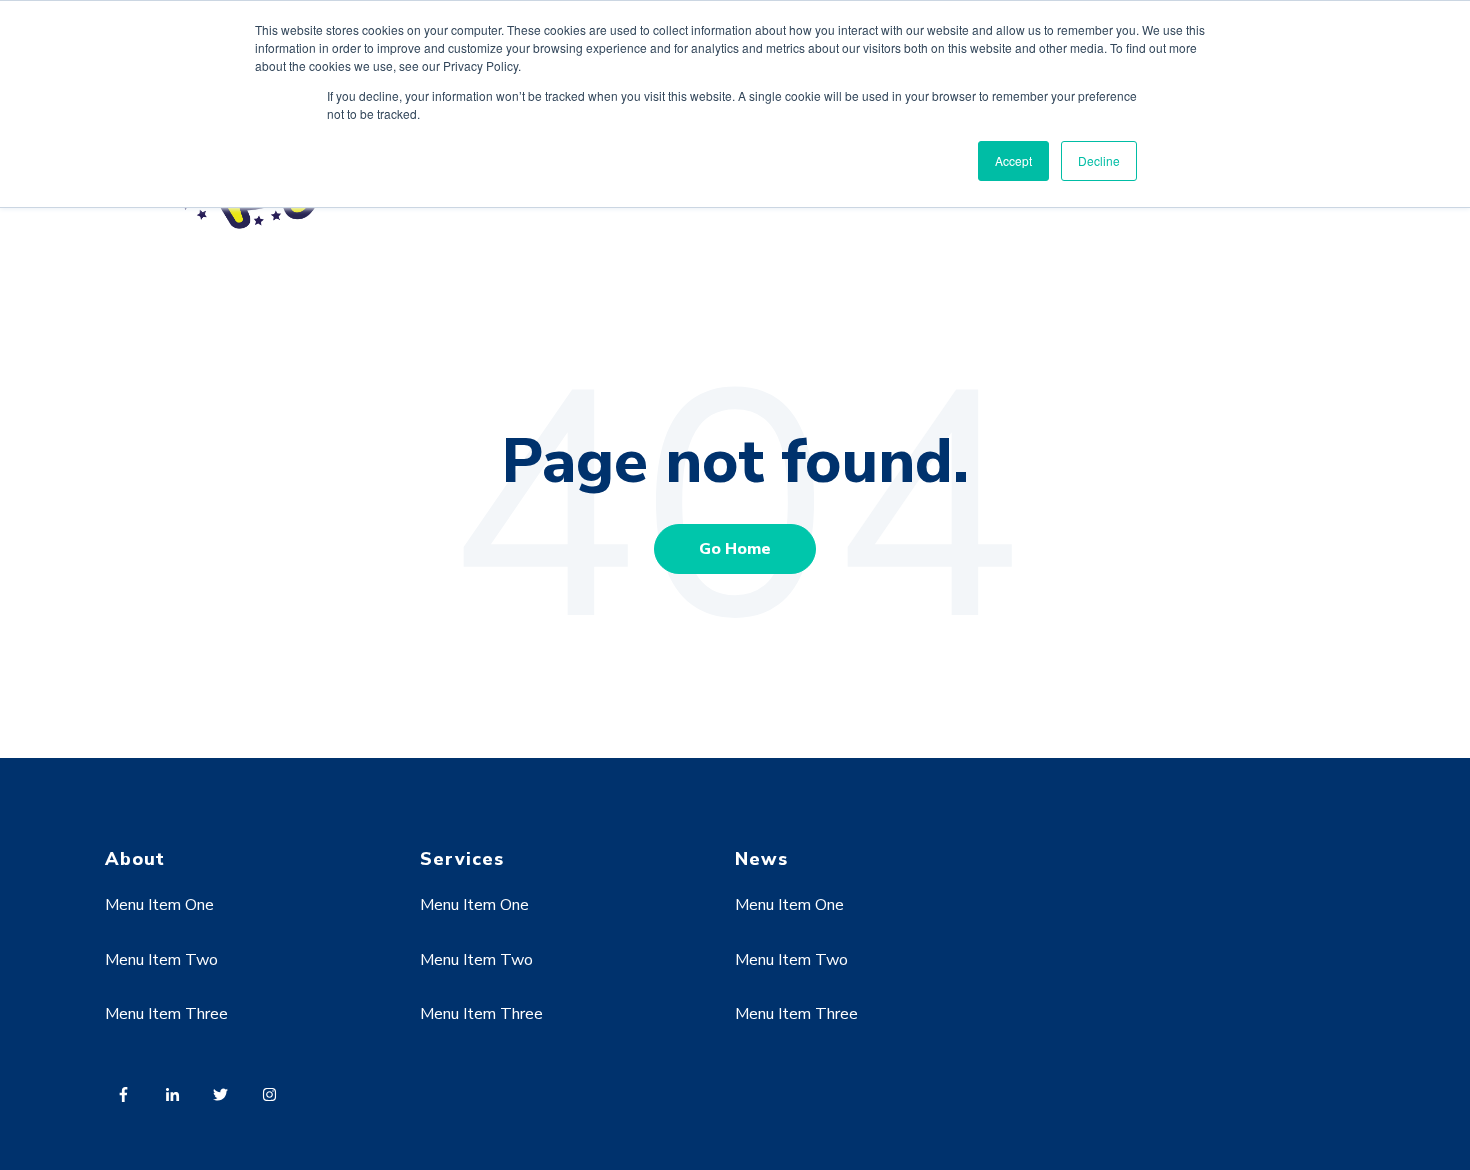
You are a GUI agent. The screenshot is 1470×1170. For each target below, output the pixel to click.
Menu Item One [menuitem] (159, 905)
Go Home (735, 549)
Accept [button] (1013, 160)
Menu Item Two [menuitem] (161, 960)
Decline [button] (1099, 160)
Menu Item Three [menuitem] (166, 1014)
